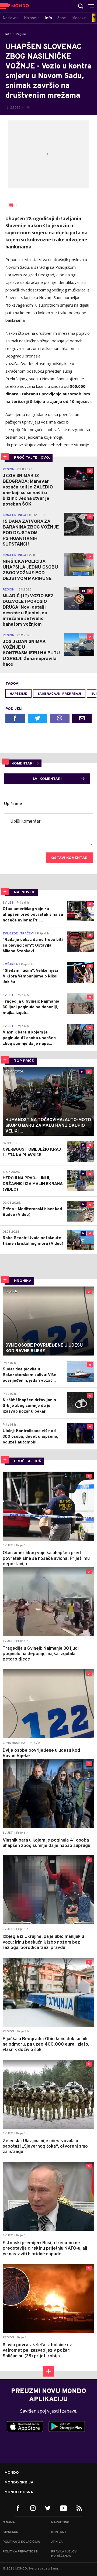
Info (8, 34)
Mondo (12, 2473)
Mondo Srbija (19, 2483)
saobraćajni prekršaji (59, 694)
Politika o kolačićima (21, 2542)
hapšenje (18, 694)
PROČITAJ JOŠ (28, 1461)
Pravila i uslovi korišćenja (64, 2554)
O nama (9, 2522)
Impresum (11, 2532)
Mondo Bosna (19, 2492)
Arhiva (57, 2542)
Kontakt (59, 2532)
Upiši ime (13, 804)
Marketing (60, 2522)
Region (21, 34)
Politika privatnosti (20, 2552)
